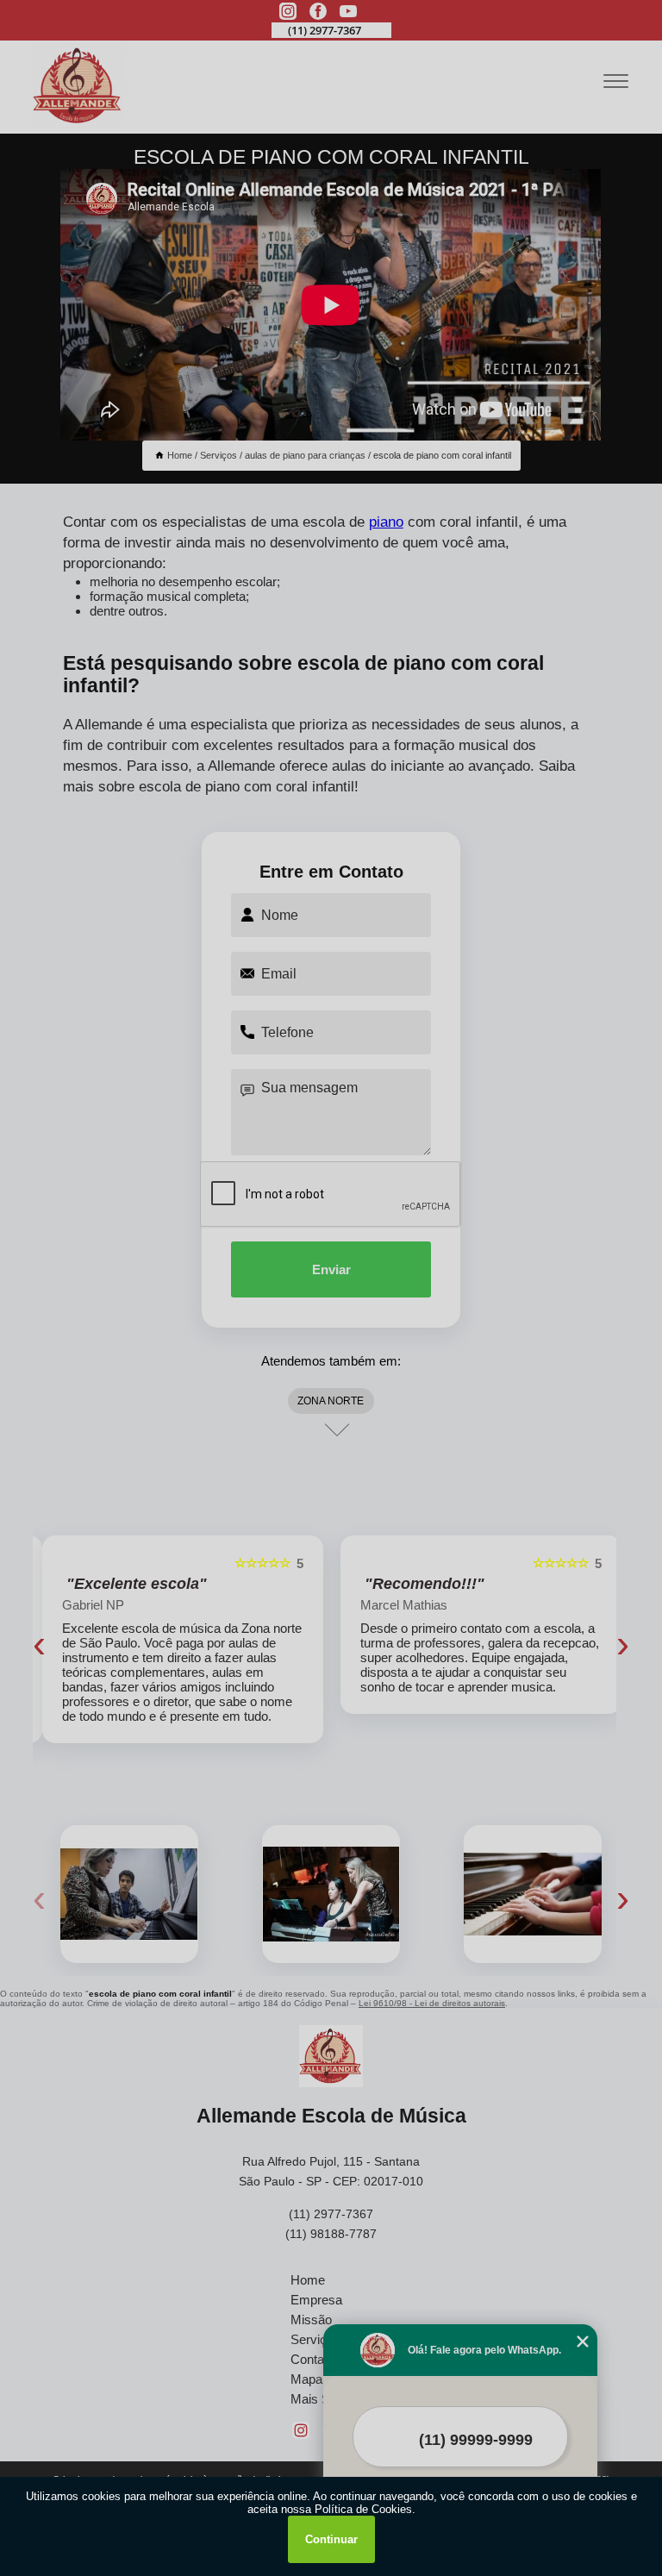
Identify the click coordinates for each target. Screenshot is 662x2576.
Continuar (331, 2539)
